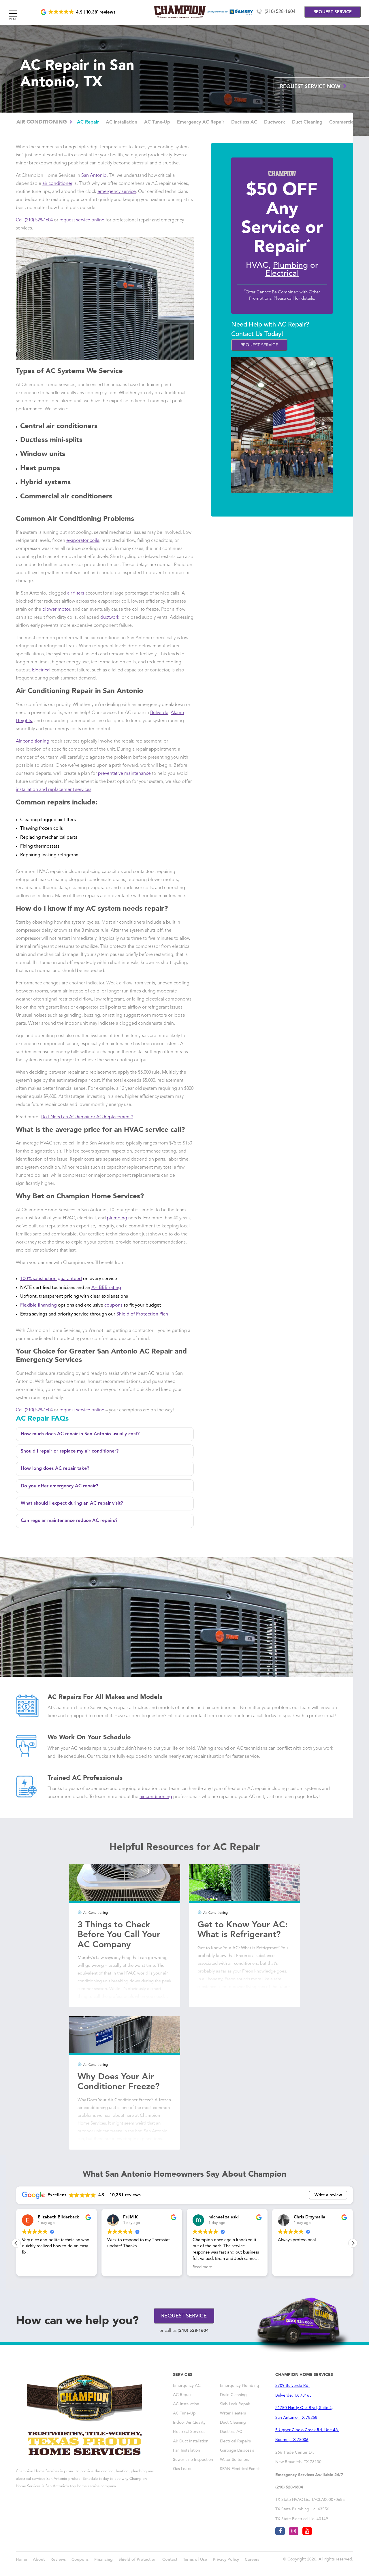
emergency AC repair (73, 1486)
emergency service (117, 192)
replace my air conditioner (88, 1451)
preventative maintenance (124, 774)
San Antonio (94, 176)
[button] (79, 12)
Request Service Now (311, 87)
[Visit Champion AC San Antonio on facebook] (280, 2531)
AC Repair (88, 122)
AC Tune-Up (157, 122)
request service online (82, 220)
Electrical (41, 670)
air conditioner (57, 184)
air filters (76, 593)
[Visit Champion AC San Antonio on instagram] (294, 2531)
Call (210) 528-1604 (34, 220)
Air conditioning (33, 741)
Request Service (259, 345)
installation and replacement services (54, 790)
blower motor (56, 610)
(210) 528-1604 (280, 12)
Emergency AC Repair (201, 122)
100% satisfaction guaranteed (51, 1279)
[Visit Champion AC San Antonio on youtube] (307, 2531)
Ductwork (275, 122)
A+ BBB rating (106, 1288)
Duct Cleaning (307, 122)
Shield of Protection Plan (142, 1314)
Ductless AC (244, 122)
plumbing (117, 1218)
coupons (113, 1305)
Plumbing (290, 266)
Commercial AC (346, 122)
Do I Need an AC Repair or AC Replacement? (87, 1117)
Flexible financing (38, 1305)
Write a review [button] (328, 2195)
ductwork (110, 618)
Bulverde (159, 713)
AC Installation (122, 122)
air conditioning (156, 1797)
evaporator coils (83, 541)
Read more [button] (160, 2267)
